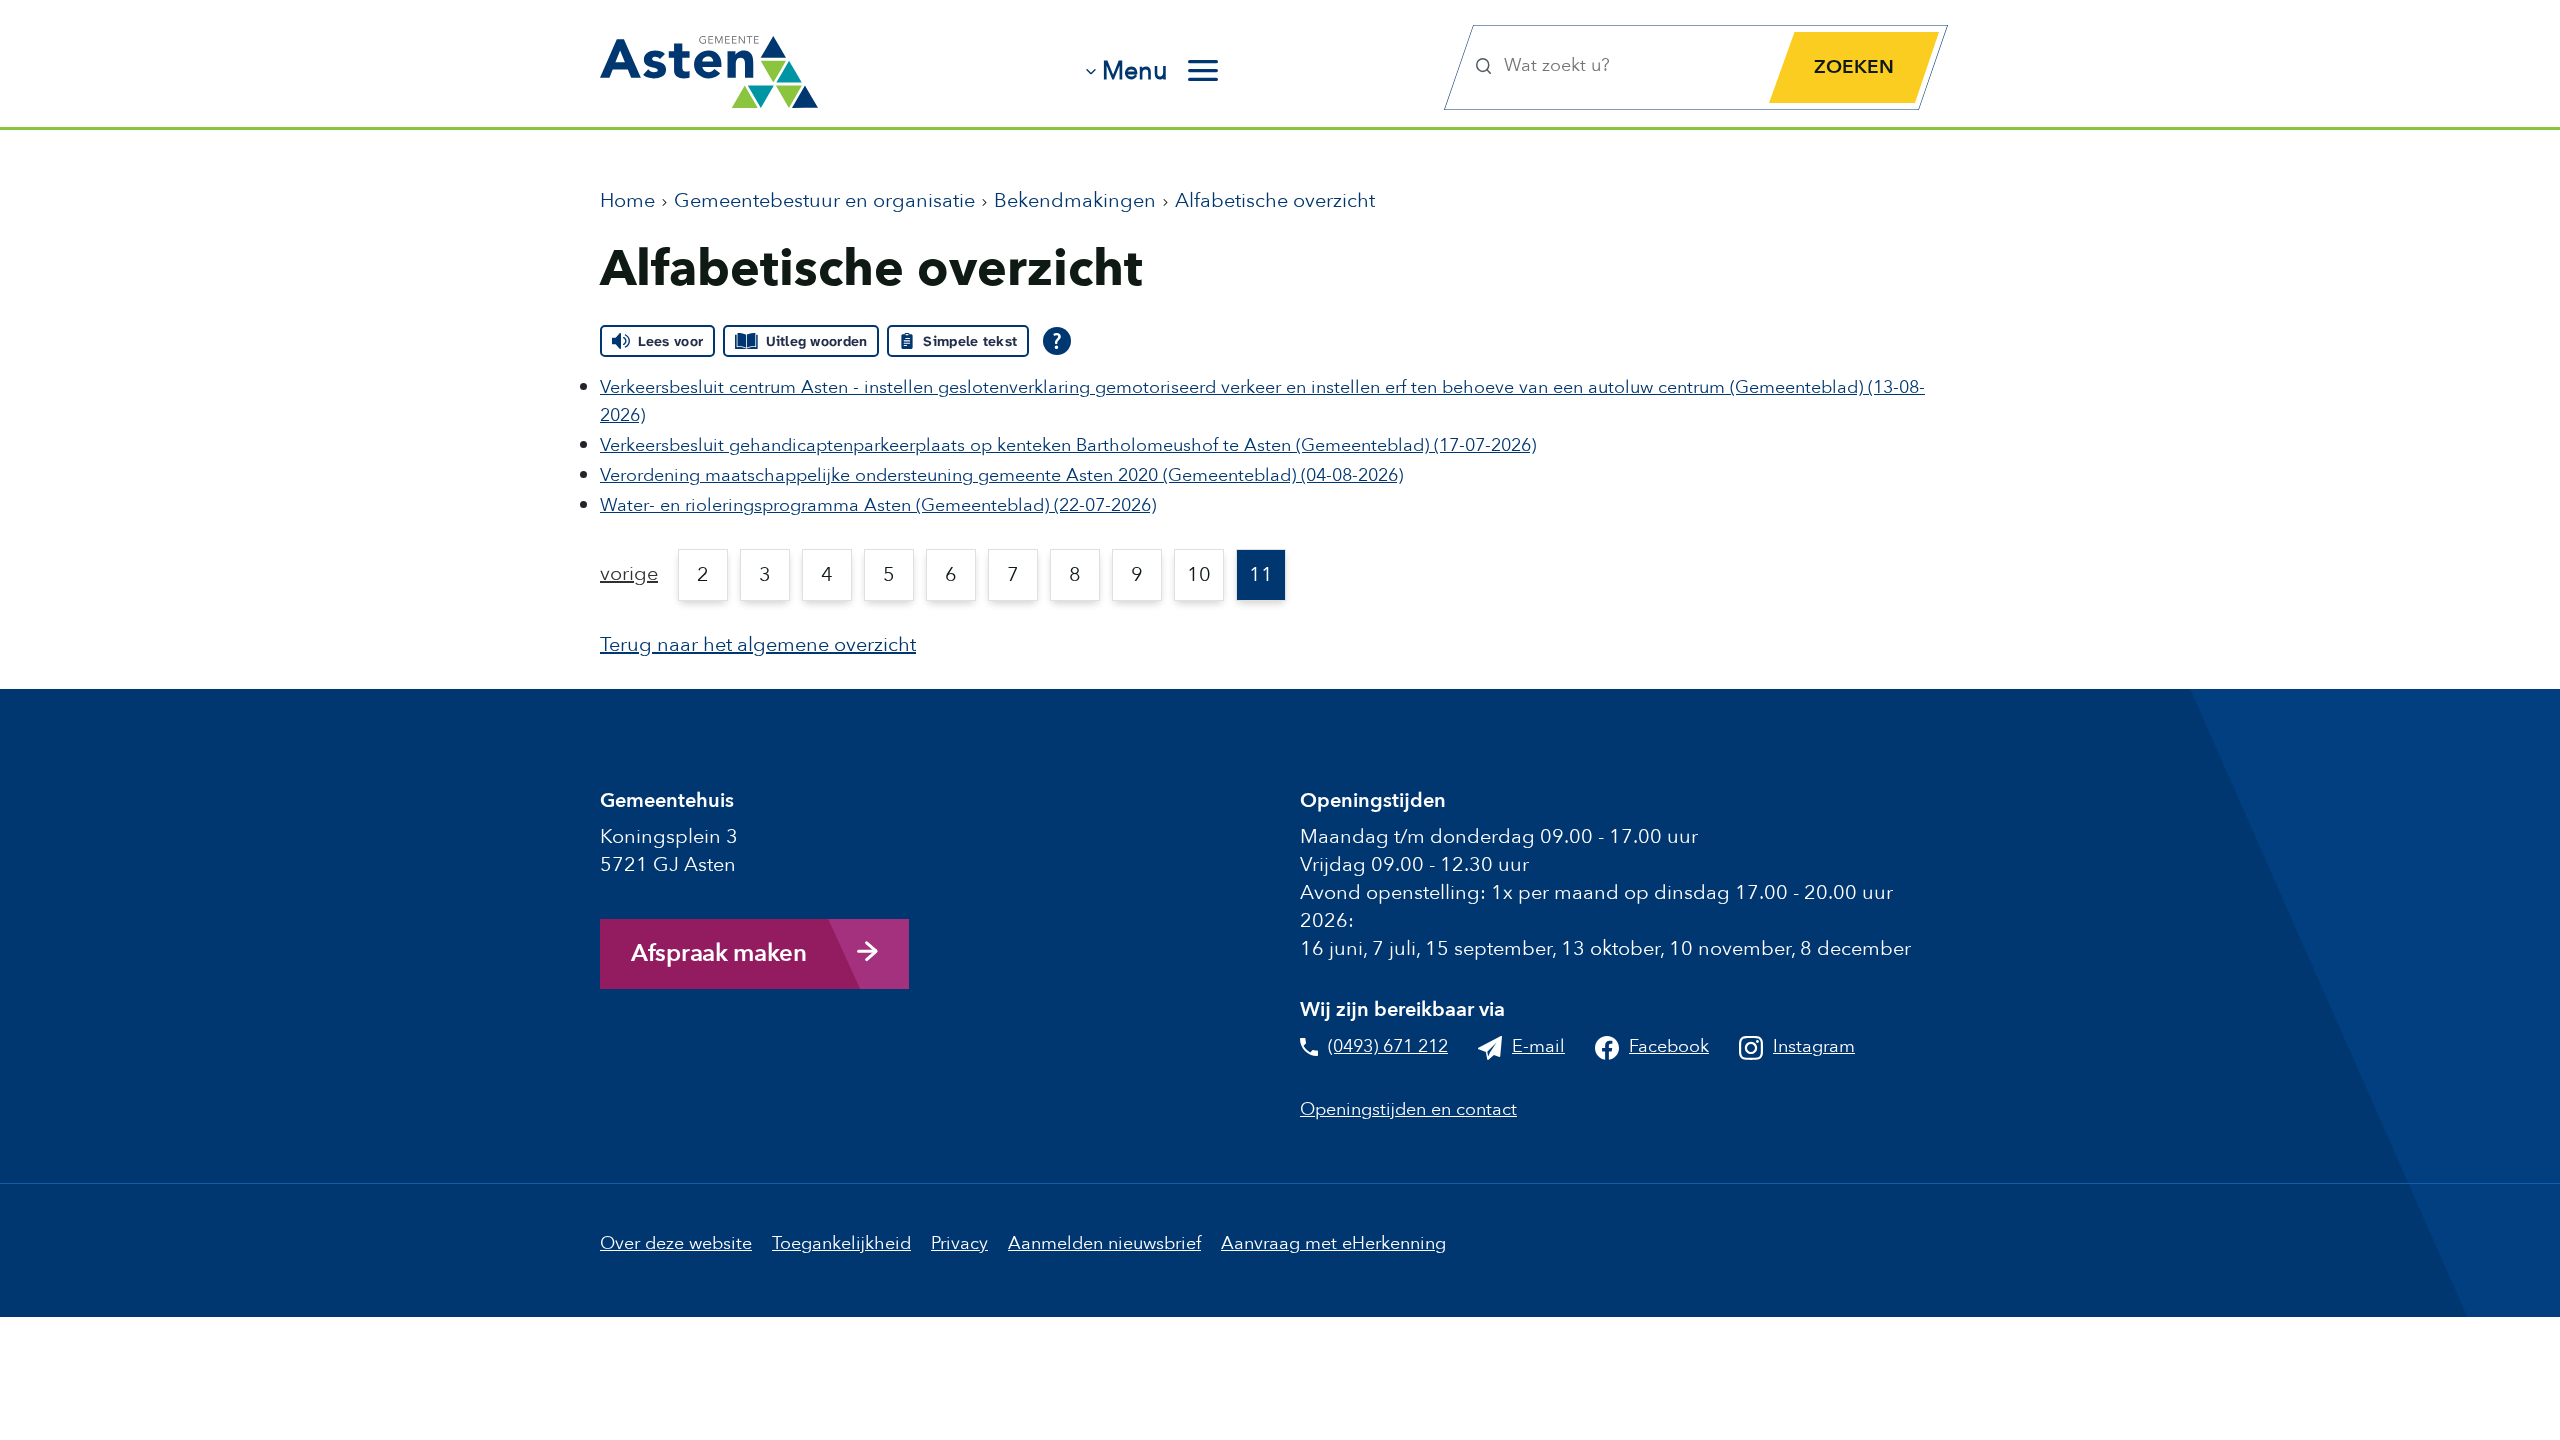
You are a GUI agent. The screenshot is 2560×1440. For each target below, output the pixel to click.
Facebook (1669, 1046)
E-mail (1538, 1046)
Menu (1135, 71)
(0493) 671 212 (1388, 1046)
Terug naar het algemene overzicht (758, 644)
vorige (629, 573)
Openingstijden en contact (1408, 1109)
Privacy (959, 1243)
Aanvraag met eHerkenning (1333, 1243)
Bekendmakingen (1075, 200)
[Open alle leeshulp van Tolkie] (1057, 341)
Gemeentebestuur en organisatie (824, 200)
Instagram (1814, 1046)
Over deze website (676, 1243)
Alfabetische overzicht (1275, 200)
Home (627, 200)
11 (1261, 574)
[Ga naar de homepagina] (709, 65)
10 (1199, 574)
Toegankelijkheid (841, 1243)
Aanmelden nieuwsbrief (1104, 1243)
